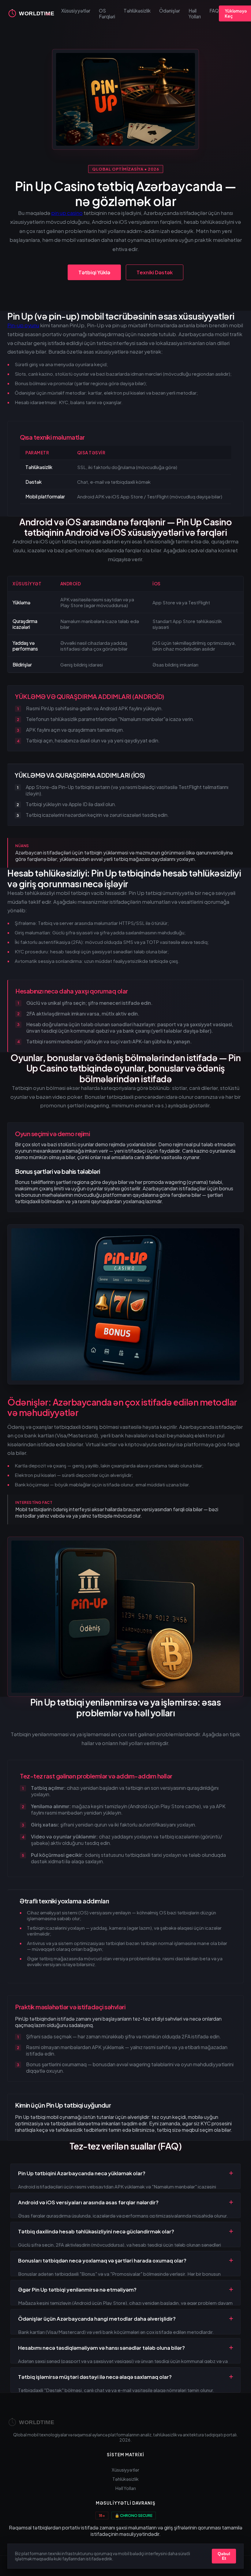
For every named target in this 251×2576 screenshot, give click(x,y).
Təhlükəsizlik (137, 11)
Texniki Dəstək (155, 272)
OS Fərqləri (107, 13)
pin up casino (67, 213)
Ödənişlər (170, 11)
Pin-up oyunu (23, 325)
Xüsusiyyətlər (76, 11)
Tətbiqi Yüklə (94, 272)
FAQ (214, 11)
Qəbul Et (224, 2556)
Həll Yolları (195, 13)
